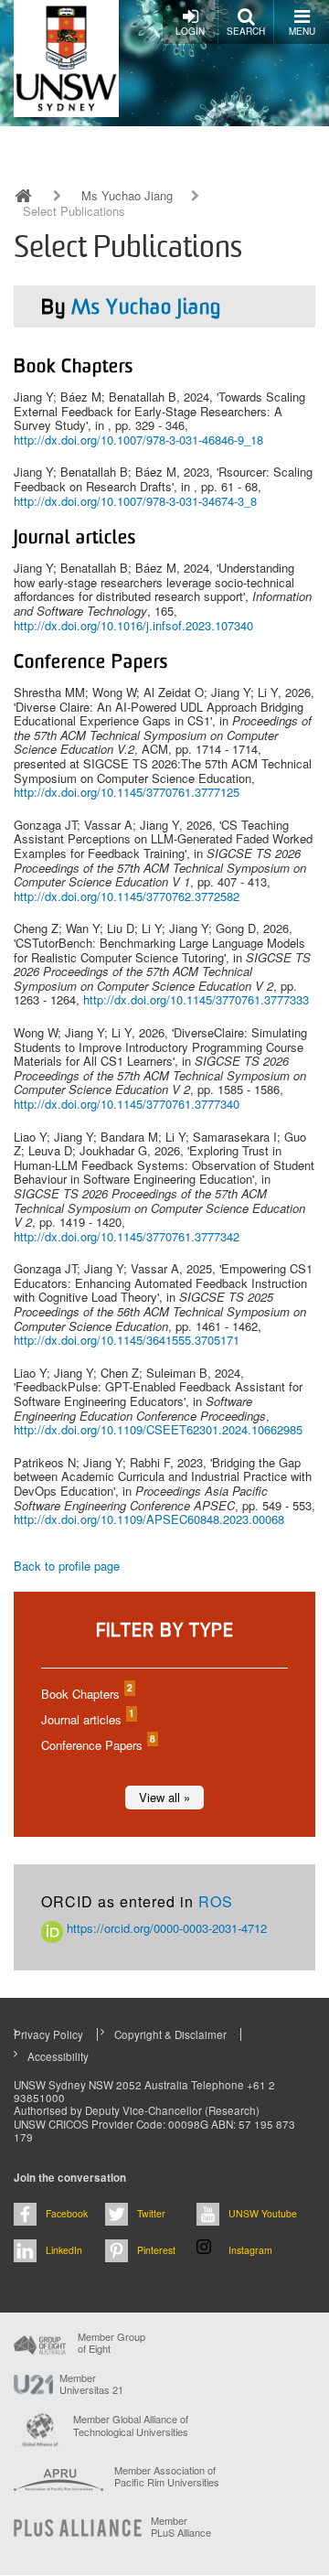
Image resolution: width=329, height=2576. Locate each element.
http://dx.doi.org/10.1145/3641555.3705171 (127, 1340)
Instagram (250, 2250)
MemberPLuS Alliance (181, 2527)
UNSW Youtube (263, 2213)
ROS (216, 1901)
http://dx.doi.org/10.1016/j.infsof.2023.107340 (133, 625)
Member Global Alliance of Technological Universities (131, 2426)
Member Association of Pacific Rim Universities (167, 2477)
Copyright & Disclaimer (170, 2034)
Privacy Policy (48, 2034)
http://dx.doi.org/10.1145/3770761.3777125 (127, 792)
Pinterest (156, 2250)
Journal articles (87, 1719)
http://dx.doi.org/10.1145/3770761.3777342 (127, 1236)
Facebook (67, 2213)
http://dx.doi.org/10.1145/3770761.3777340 (127, 1104)
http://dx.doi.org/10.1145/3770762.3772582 (127, 896)
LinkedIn (64, 2250)
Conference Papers (97, 1745)
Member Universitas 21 (91, 2384)
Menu (302, 31)
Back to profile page (67, 1566)
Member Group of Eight (111, 2343)
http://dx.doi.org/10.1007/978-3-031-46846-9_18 (138, 440)
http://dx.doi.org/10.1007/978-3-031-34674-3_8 (135, 501)
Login (190, 31)
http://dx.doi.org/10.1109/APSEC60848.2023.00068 (149, 1519)
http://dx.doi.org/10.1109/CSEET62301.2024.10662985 (158, 1429)
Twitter (151, 2213)
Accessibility (58, 2056)
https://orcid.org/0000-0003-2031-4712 (165, 1928)
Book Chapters (86, 1694)
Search (246, 31)
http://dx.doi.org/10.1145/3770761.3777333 (196, 999)
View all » (164, 1797)
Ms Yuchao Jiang (127, 196)
